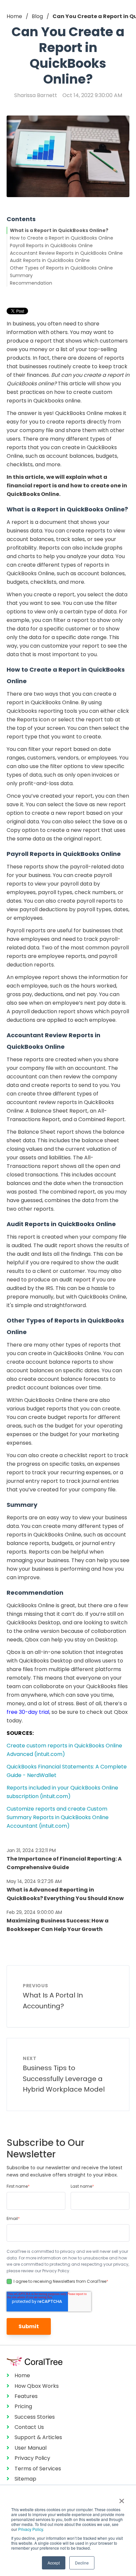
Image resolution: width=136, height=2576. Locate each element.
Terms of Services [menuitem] (38, 2469)
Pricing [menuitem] (23, 2406)
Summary (21, 275)
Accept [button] (54, 2563)
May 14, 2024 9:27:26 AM (34, 1881)
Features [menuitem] (26, 2396)
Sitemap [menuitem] (25, 2479)
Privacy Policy (31, 2529)
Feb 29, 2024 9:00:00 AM (34, 1912)
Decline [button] (82, 2563)
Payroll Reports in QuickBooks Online (51, 245)
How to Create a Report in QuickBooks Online (62, 238)
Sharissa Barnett (36, 95)
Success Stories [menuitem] (35, 2417)
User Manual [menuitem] (31, 2448)
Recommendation (31, 283)
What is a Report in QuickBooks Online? (59, 230)
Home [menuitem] (22, 2375)
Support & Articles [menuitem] (38, 2437)
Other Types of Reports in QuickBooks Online (61, 268)
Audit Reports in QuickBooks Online (50, 260)
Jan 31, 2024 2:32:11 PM (31, 1850)
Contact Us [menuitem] (29, 2427)
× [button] (122, 2499)
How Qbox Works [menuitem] (37, 2386)
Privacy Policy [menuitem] (32, 2458)
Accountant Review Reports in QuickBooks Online (66, 253)
